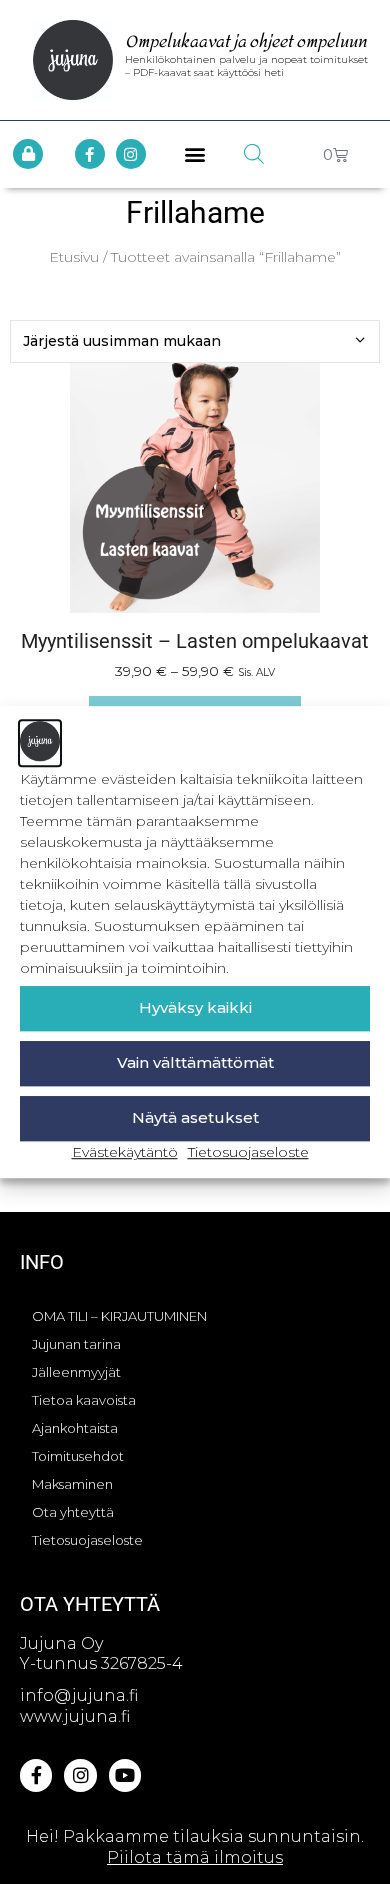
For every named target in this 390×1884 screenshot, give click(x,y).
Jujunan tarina (76, 1344)
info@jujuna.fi (79, 1695)
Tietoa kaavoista (84, 1400)
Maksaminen (72, 1484)
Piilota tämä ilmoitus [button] (195, 1857)
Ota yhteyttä (73, 1512)
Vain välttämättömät (195, 1062)
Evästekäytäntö (125, 1152)
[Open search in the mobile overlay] (254, 154)
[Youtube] (125, 1775)
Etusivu (74, 257)
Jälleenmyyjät (76, 1372)
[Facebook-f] (90, 154)
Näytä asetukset (195, 1117)
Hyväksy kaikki (195, 1007)
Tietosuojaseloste (248, 1152)
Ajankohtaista (75, 1428)
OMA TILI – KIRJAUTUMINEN (119, 1316)
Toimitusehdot (78, 1456)
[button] (195, 154)
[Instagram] (131, 154)
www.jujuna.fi (75, 1716)
